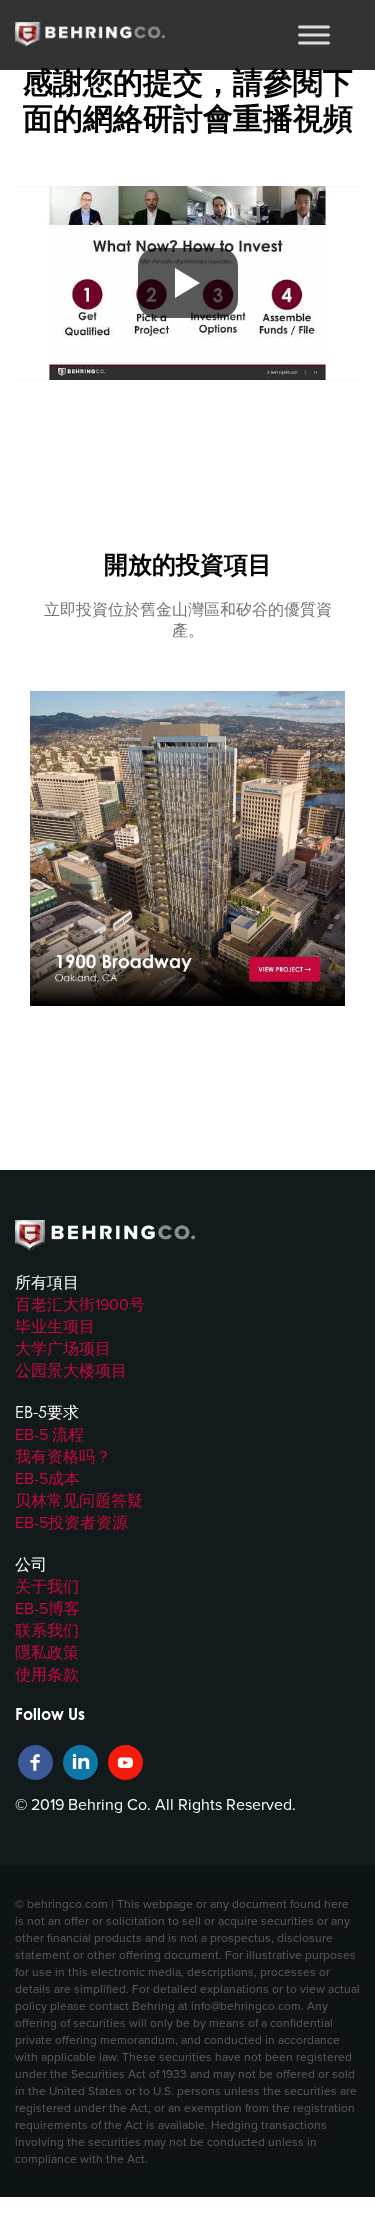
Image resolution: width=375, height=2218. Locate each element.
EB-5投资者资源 (71, 1522)
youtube (125, 1762)
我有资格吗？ (63, 1456)
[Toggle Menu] (314, 34)
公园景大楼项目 (71, 1370)
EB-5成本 (47, 1478)
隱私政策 (47, 1652)
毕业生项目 (55, 1326)
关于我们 (47, 1586)
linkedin (80, 1762)
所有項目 (47, 1282)
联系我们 (47, 1630)
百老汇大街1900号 (80, 1304)
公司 (31, 1564)
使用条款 (47, 1674)
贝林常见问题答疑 (79, 1500)
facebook (35, 1762)
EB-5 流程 (49, 1434)
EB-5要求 (47, 1412)
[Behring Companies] (90, 35)
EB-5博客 (47, 1608)
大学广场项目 (63, 1348)
